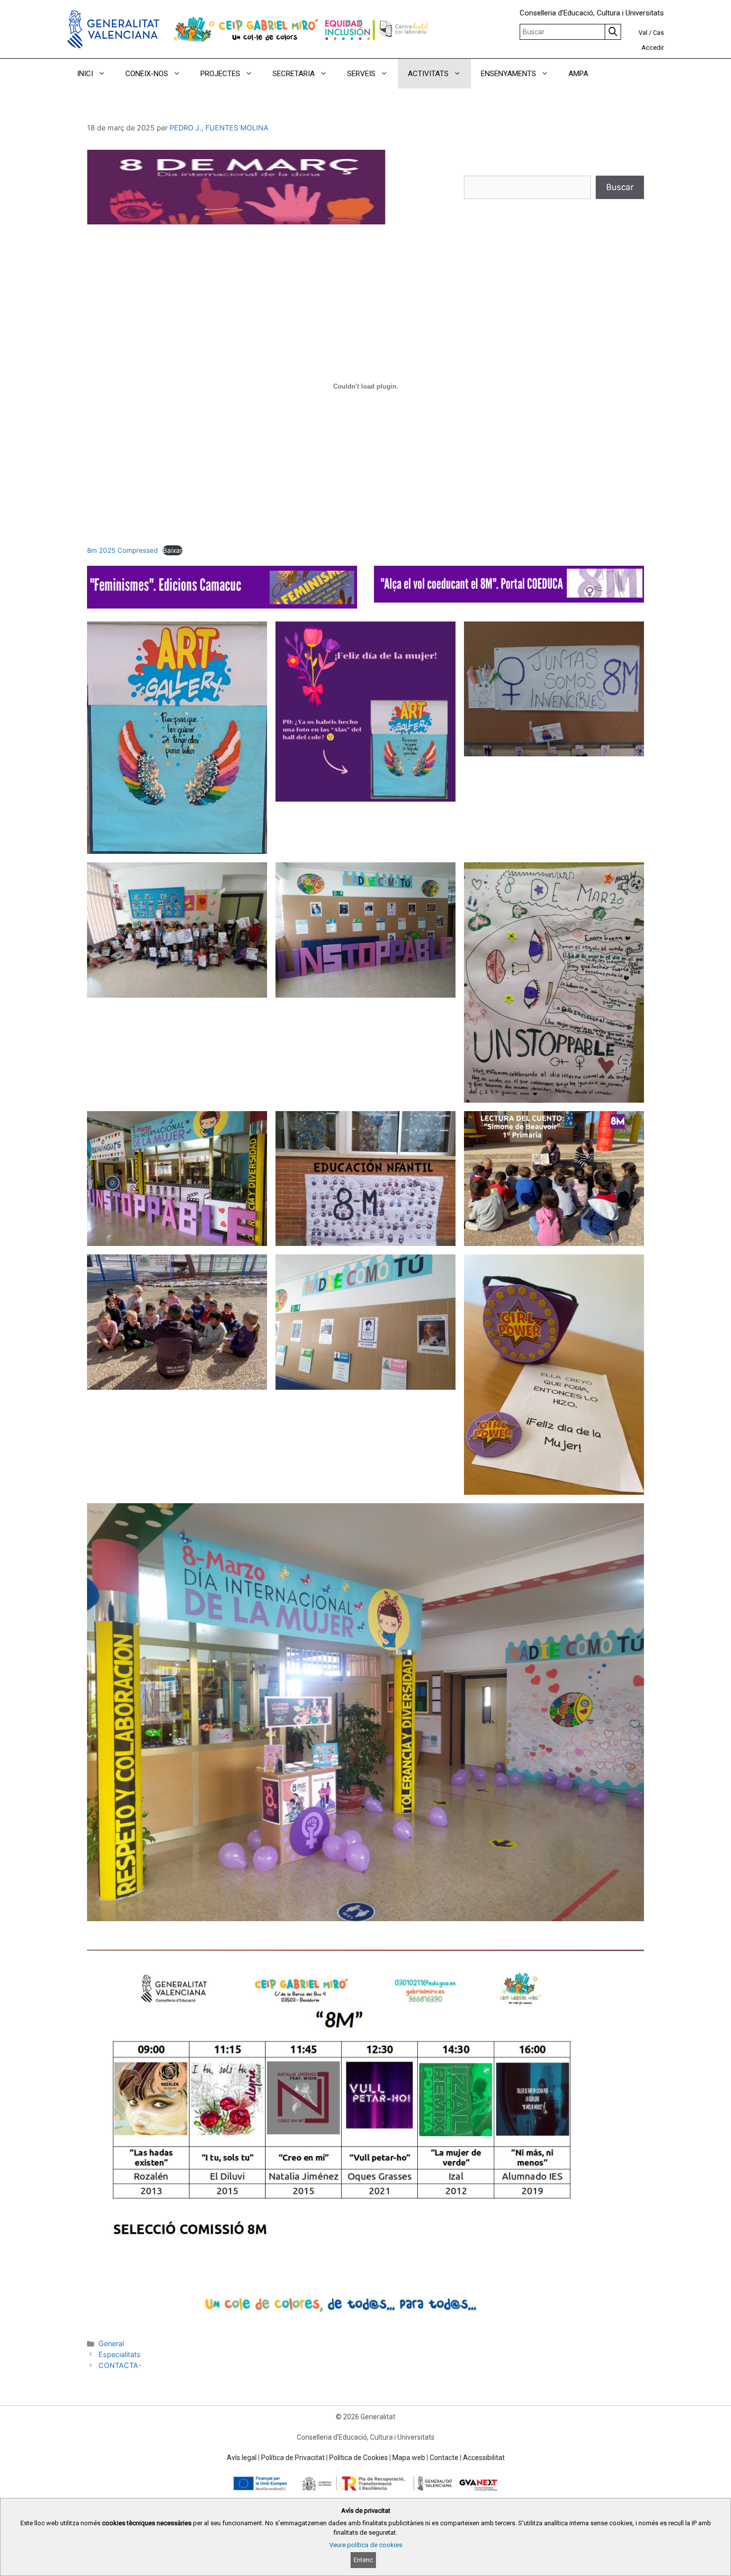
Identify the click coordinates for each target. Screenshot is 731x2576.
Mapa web (409, 2458)
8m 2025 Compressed (122, 550)
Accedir (653, 48)
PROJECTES (220, 74)
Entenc (363, 2560)
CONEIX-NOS (147, 74)
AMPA (578, 74)
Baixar (173, 550)
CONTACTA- (120, 2365)
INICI (85, 74)
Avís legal (242, 2458)
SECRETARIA (294, 74)
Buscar (620, 187)
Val (643, 33)
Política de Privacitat (293, 2458)
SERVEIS (361, 74)
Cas (658, 33)
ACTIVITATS (428, 74)
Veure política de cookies (366, 2545)
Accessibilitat (484, 2458)
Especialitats (120, 2354)
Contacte (444, 2458)
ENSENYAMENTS (508, 74)
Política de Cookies (359, 2458)
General (111, 2343)
